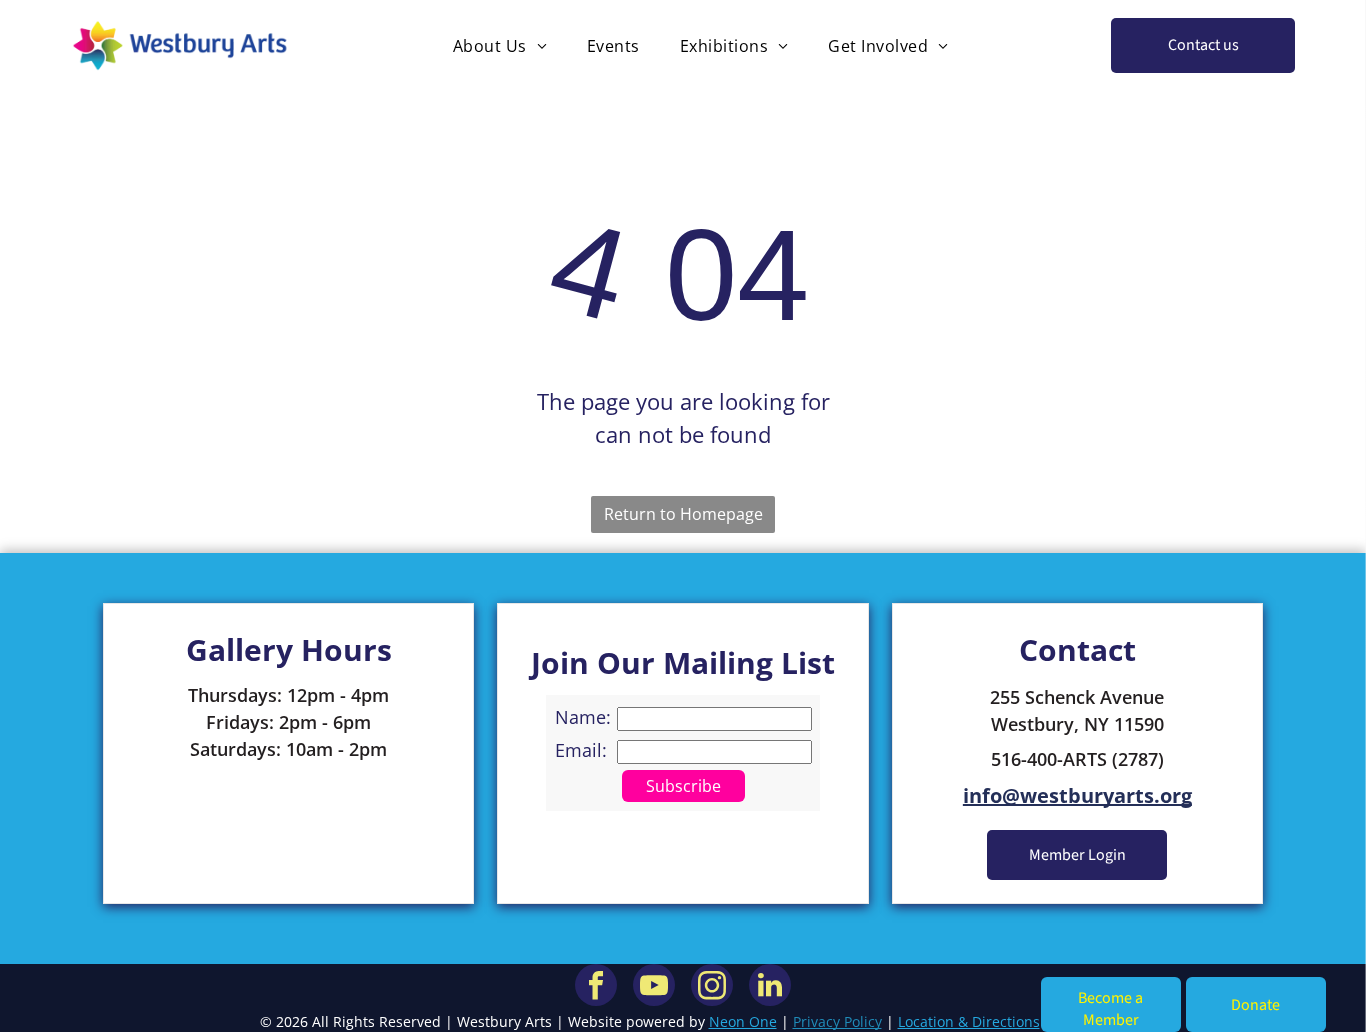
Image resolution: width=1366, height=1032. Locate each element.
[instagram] (712, 987)
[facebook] (596, 987)
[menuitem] (500, 46)
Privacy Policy (837, 1021)
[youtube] (654, 987)
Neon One (743, 1021)
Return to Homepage (683, 514)
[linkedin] (770, 987)
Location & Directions (969, 1021)
